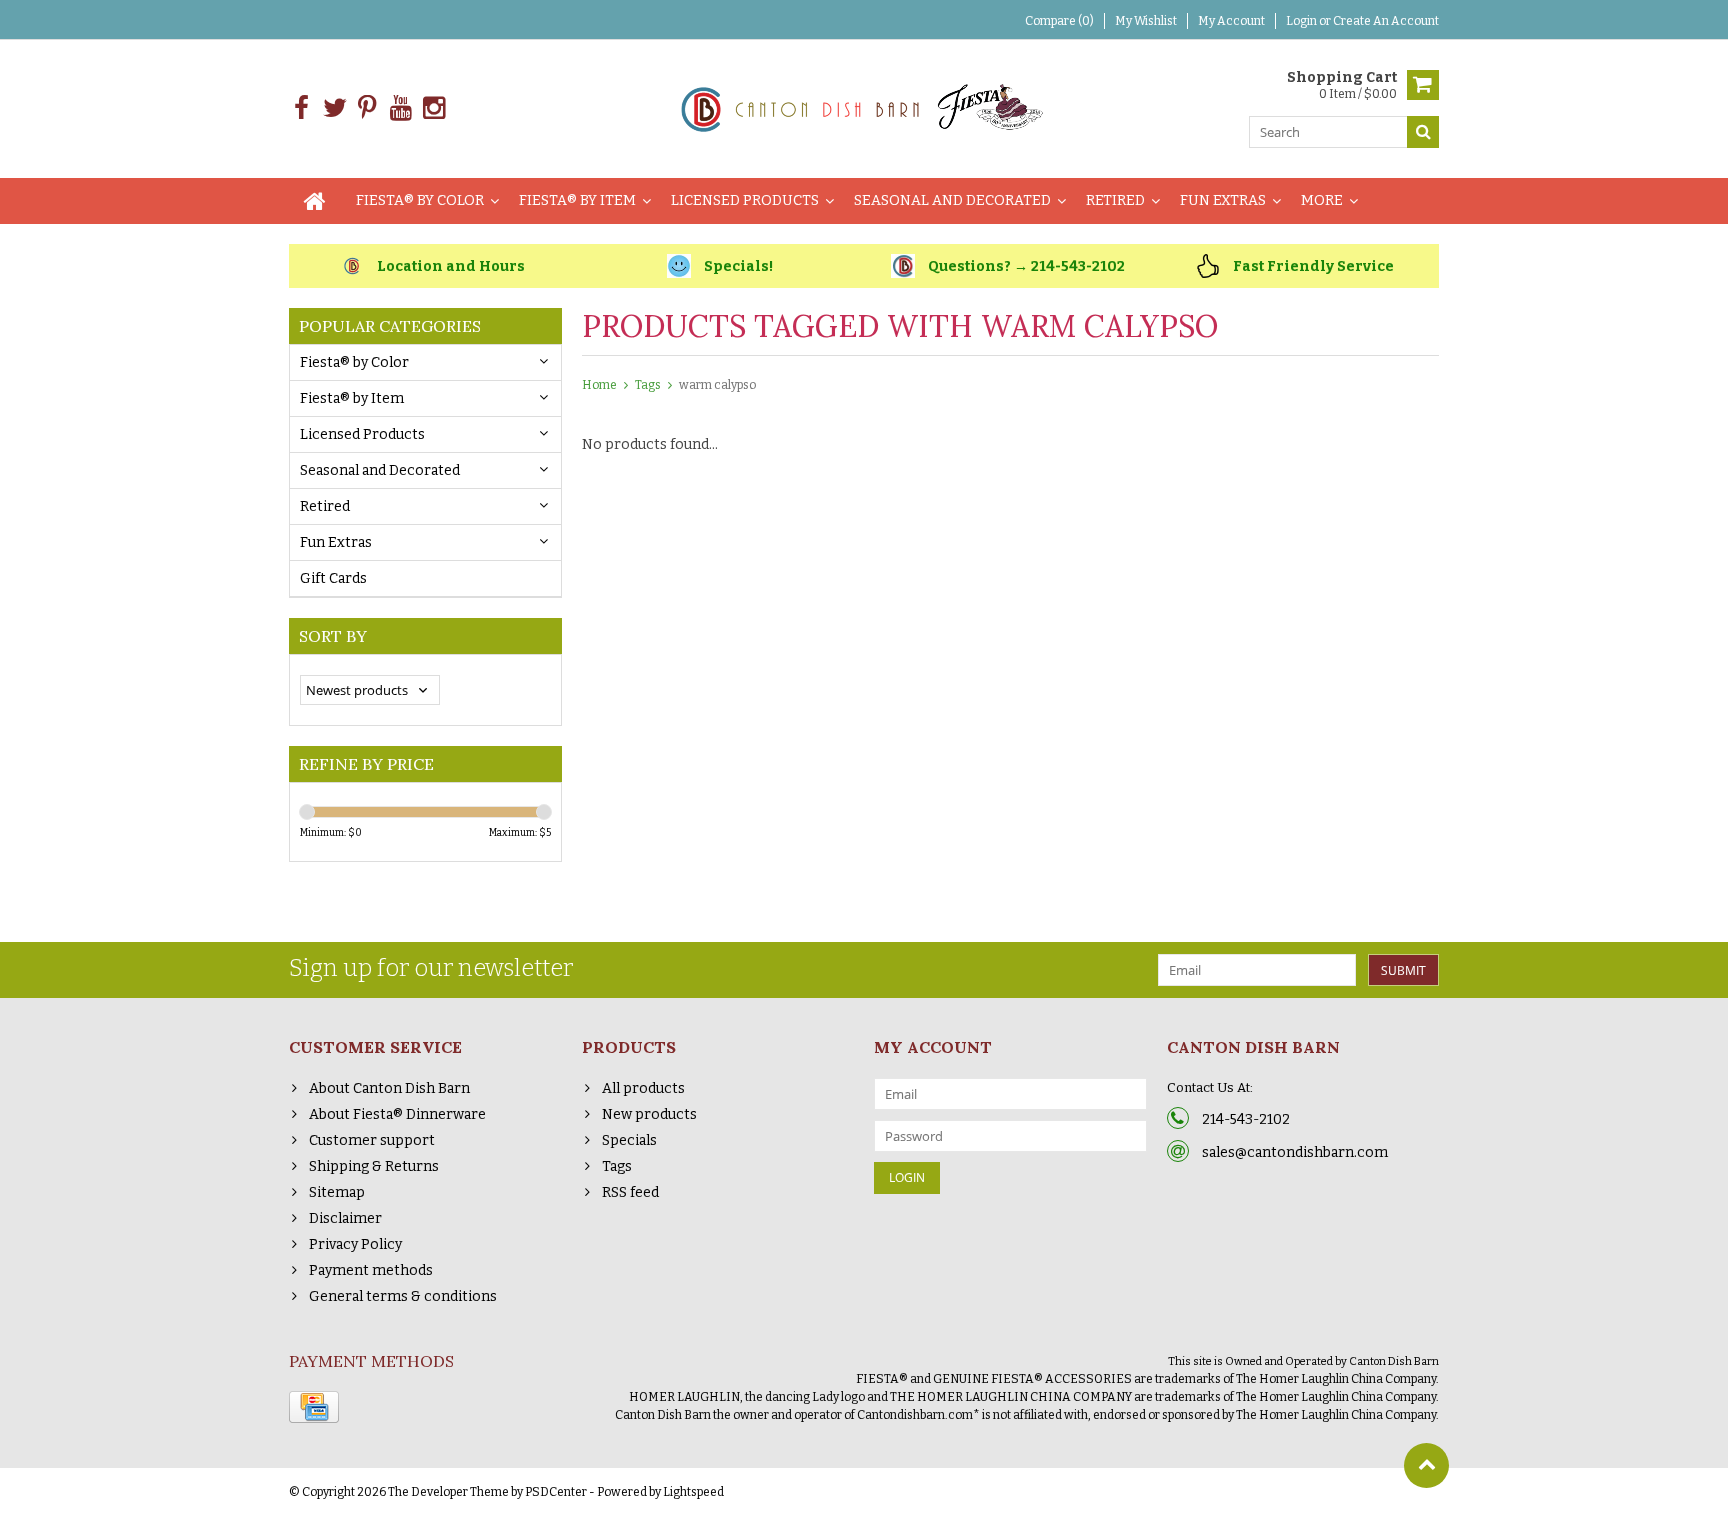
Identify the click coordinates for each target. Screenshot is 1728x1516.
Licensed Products (745, 200)
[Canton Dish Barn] (864, 107)
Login (1302, 21)
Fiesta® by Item (577, 200)
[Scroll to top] (1426, 1465)
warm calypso (717, 385)
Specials (629, 1140)
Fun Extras (1223, 200)
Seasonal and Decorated (952, 200)
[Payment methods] (314, 1407)
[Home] (315, 201)
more (1322, 200)
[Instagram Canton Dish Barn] (433, 108)
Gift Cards (333, 578)
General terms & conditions (403, 1296)
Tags (648, 385)
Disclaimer (345, 1218)
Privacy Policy (355, 1244)
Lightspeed (693, 1492)
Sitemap (337, 1192)
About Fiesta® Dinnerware (397, 1114)
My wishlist (1146, 21)
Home (599, 385)
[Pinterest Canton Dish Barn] (367, 108)
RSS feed (630, 1192)
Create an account (1386, 21)
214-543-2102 (1246, 1119)
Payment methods (371, 1270)
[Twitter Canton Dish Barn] (334, 108)
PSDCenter (556, 1492)
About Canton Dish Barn (389, 1088)
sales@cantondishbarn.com (1295, 1152)
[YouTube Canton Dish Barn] (400, 108)
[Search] (1423, 132)
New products (649, 1114)
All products (643, 1088)
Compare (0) (1059, 21)
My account (1231, 21)
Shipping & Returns (374, 1166)
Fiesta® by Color (420, 200)
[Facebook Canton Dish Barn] (301, 108)
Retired (1115, 200)
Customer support (372, 1140)
